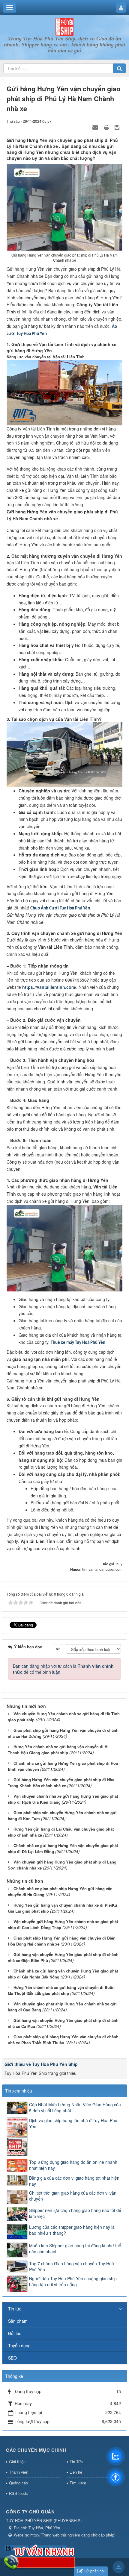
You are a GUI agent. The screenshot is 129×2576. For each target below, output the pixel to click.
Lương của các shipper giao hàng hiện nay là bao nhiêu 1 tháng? (72, 2230)
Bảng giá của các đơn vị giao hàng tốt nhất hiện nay (74, 2181)
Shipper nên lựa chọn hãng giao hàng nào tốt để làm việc (75, 2213)
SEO (12, 2358)
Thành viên (19, 2472)
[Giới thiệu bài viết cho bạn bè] (96, 127)
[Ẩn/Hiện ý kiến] (58, 1649)
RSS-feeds (18, 2493)
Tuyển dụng (19, 2345)
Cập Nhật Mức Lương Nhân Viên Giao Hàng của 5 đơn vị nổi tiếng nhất (75, 2108)
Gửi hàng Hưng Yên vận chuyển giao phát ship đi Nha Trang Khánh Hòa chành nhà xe (61, 1783)
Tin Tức (76, 2461)
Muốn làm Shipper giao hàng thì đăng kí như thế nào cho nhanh (75, 2248)
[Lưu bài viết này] (118, 127)
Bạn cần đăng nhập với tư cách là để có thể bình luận (63, 1669)
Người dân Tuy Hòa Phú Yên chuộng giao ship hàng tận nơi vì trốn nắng (73, 2281)
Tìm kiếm (78, 2483)
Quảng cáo (18, 2483)
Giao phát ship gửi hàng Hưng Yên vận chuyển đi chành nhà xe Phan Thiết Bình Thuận (63, 2040)
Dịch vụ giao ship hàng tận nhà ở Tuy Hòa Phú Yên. (73, 2123)
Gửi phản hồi (94, 2571)
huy (119, 1564)
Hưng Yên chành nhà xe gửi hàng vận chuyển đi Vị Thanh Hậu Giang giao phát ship (58, 1750)
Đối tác (15, 2333)
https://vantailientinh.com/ (49, 987)
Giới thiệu (17, 2461)
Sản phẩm (18, 2321)
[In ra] (107, 127)
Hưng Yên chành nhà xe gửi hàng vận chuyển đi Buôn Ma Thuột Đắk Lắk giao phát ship (61, 1990)
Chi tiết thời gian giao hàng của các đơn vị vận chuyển (73, 2196)
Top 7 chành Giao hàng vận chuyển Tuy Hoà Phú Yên (72, 2266)
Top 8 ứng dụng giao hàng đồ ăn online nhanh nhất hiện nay (73, 2165)
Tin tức (15, 2309)
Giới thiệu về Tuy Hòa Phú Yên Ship (41, 2064)
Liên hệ (76, 2472)
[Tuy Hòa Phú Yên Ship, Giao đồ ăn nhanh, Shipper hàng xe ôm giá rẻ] (64, 26)
